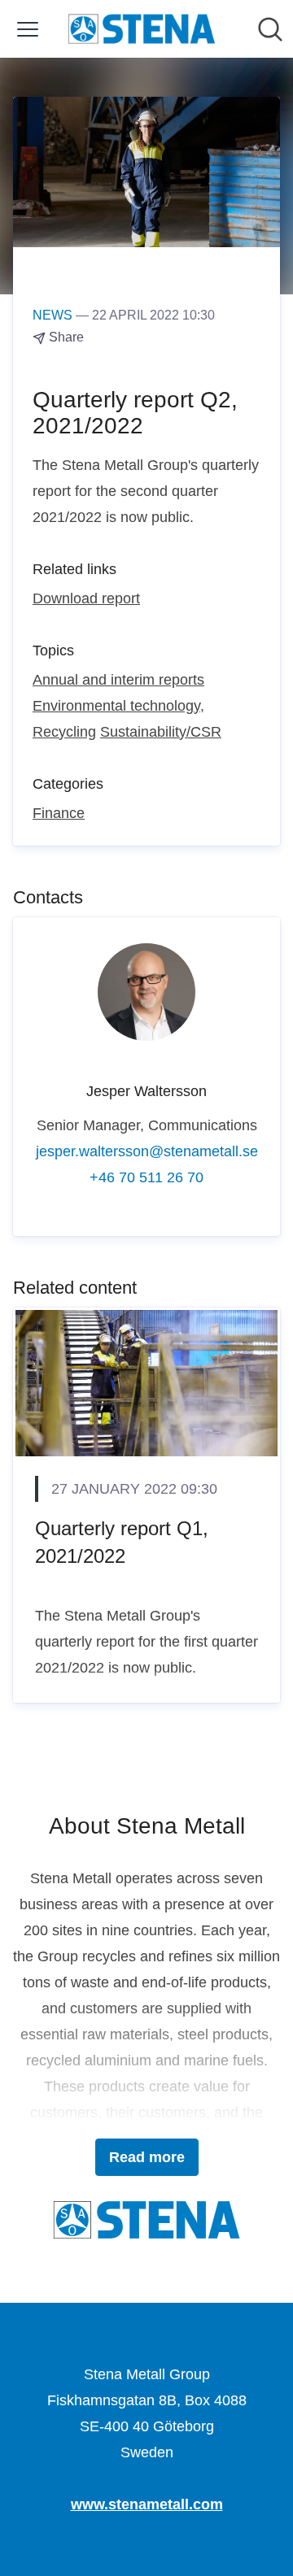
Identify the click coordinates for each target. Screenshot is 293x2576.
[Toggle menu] (28, 29)
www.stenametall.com (147, 2504)
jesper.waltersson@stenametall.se (147, 1151)
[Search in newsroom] (270, 29)
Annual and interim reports (118, 680)
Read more (147, 2157)
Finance (59, 813)
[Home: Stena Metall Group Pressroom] (142, 29)
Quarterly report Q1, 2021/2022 (122, 1542)
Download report (86, 598)
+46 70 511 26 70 (146, 1177)
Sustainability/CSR (161, 732)
